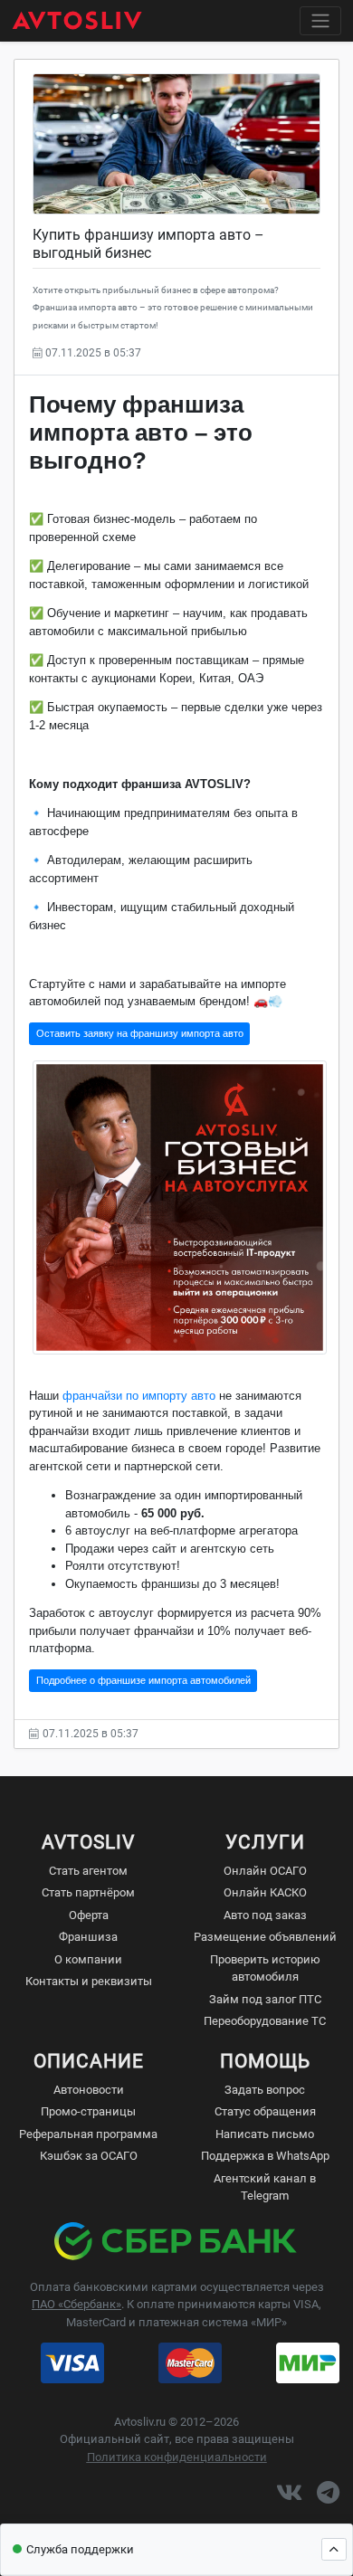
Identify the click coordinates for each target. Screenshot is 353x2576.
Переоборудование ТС (265, 2021)
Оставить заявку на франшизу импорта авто (140, 1033)
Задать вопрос (265, 2090)
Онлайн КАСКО (265, 1892)
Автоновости (89, 2090)
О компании (88, 1959)
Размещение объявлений (265, 1937)
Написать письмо (265, 2134)
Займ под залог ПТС (265, 1999)
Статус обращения (265, 2111)
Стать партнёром (88, 1892)
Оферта (89, 1915)
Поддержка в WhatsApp (265, 2156)
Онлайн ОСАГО (265, 1871)
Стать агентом (88, 1871)
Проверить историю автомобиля (265, 1968)
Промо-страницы (88, 2111)
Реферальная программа (88, 2134)
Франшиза (88, 1937)
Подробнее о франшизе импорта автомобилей (143, 1680)
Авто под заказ (265, 1915)
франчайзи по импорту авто (139, 1396)
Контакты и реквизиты (89, 1981)
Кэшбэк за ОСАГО (89, 2156)
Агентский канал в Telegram (265, 2187)
